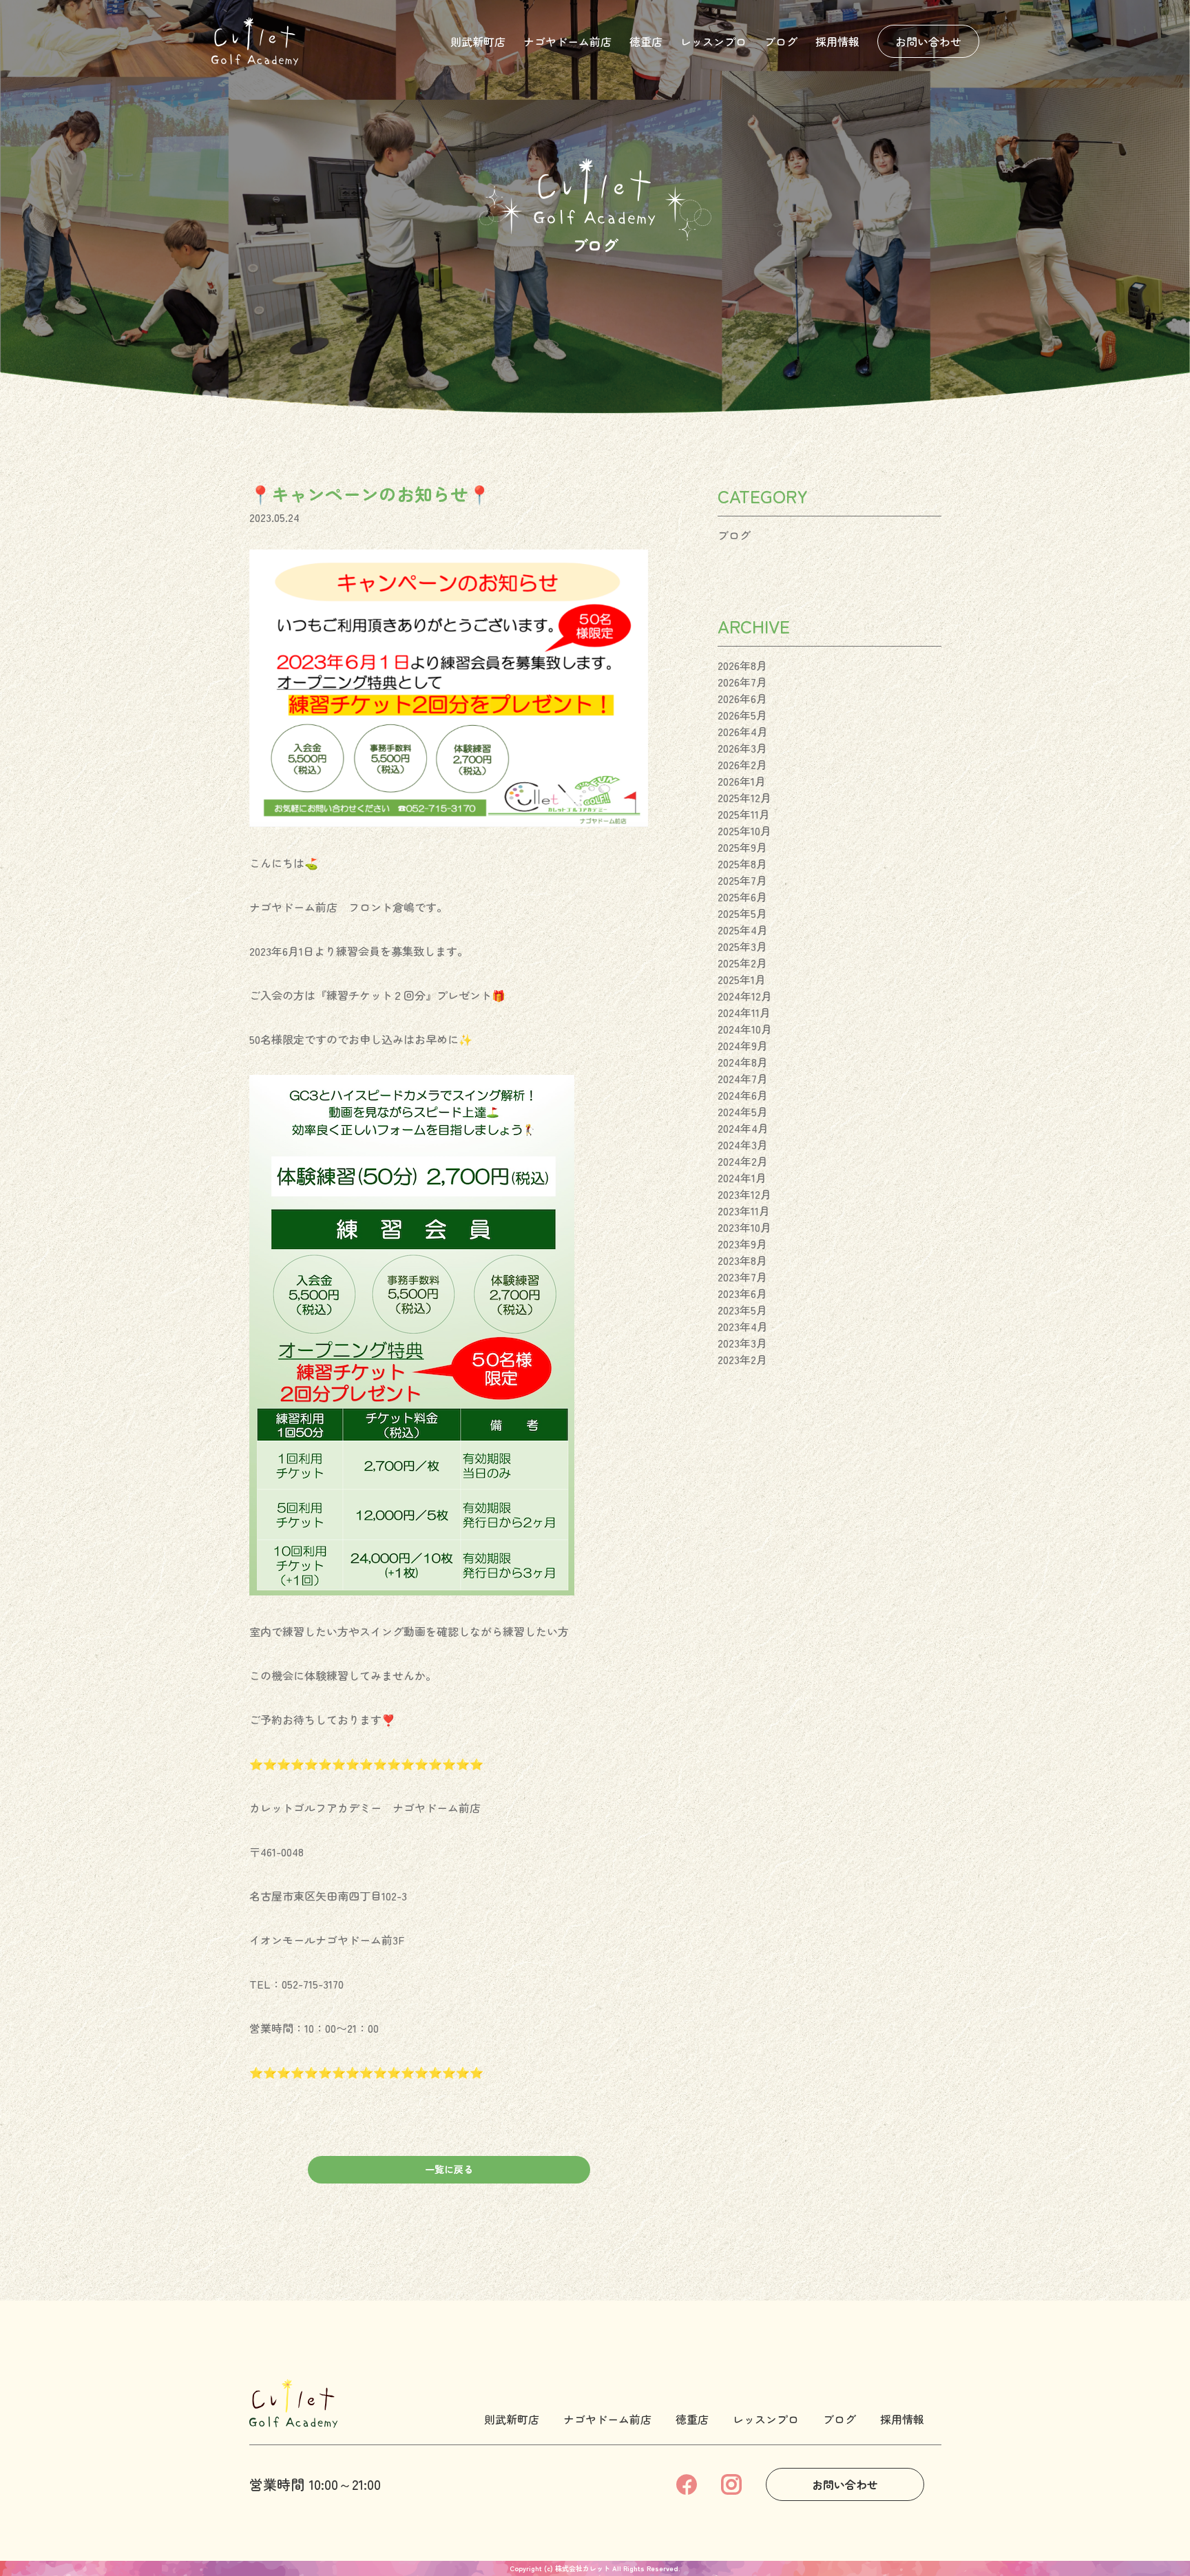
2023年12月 (744, 1194)
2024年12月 (745, 996)
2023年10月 (744, 1227)
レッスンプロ (713, 41)
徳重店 (646, 41)
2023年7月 (742, 1277)
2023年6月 (742, 1293)
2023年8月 (742, 1260)
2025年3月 (742, 946)
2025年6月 (742, 897)
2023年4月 (743, 1326)
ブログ (781, 41)
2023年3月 (742, 1343)
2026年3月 (742, 748)
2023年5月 (742, 1310)
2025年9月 (742, 847)
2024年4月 (743, 1128)
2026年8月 (742, 665)
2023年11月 (744, 1211)
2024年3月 (743, 1144)
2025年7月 (742, 880)
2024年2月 (743, 1161)
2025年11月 (744, 814)
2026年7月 (742, 682)
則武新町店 (478, 41)
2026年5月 (742, 715)
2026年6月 (742, 698)
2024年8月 (743, 1062)
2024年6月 (743, 1095)
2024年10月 (745, 1029)
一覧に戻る (449, 2169)
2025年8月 (742, 863)
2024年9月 (743, 1045)
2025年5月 (742, 913)
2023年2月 (742, 1359)
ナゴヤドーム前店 (567, 41)
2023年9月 (742, 1244)
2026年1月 (742, 781)
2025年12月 (744, 797)
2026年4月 (743, 731)
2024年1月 (742, 1177)
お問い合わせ (928, 41)
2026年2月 (742, 764)
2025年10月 (744, 830)
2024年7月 (743, 1078)
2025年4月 (743, 930)
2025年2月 (742, 963)
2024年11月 (744, 1012)
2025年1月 (742, 979)
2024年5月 (743, 1111)
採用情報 (837, 41)
